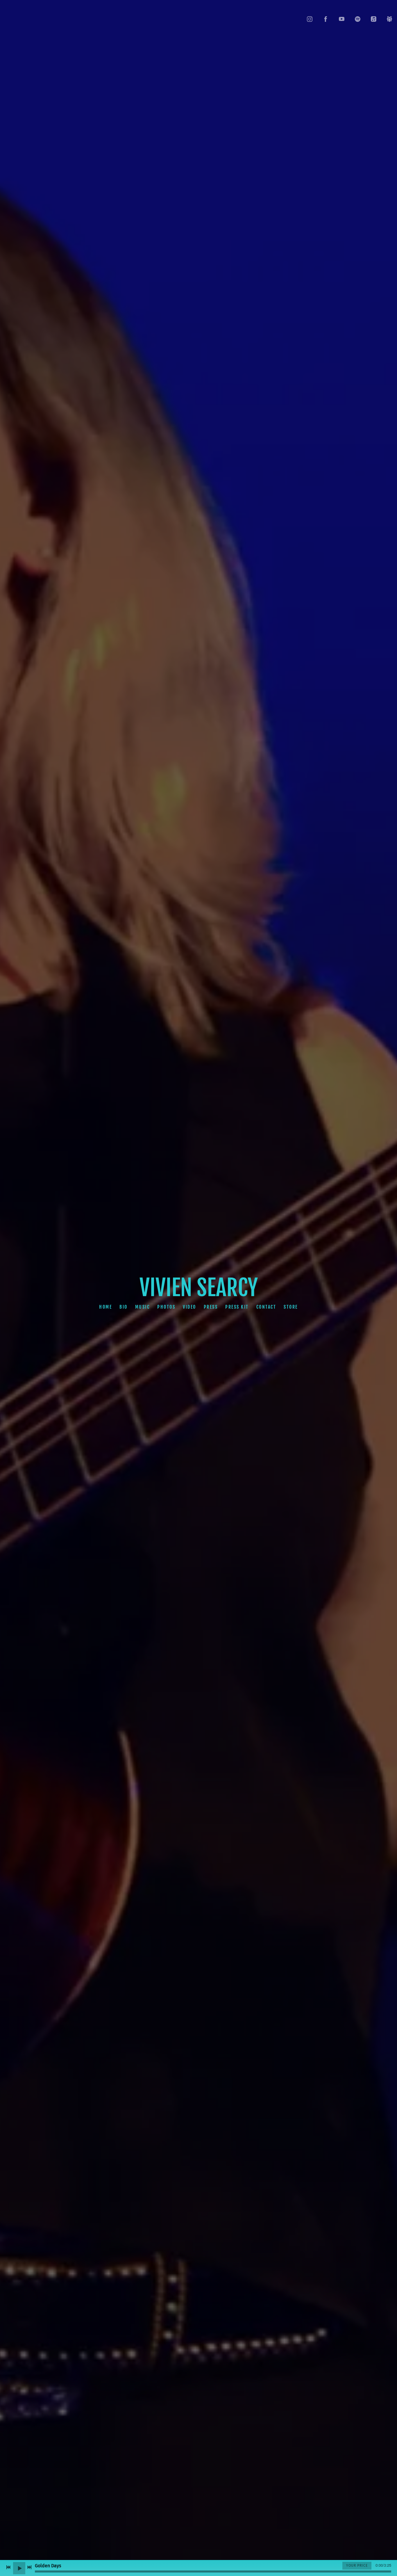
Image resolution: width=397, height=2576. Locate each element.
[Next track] (29, 2567)
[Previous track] (8, 2567)
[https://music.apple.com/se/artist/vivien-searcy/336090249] (374, 19)
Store (291, 1307)
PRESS (211, 1307)
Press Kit (237, 1307)
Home (105, 1307)
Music (143, 1307)
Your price (357, 2566)
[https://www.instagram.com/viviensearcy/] (310, 19)
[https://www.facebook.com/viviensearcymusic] (326, 19)
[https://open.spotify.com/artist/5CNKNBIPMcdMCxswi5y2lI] (358, 19)
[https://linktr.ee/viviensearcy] (390, 19)
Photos (166, 1307)
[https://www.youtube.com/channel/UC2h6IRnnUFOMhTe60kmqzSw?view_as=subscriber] (342, 19)
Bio (124, 1307)
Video (189, 1307)
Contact (266, 1307)
